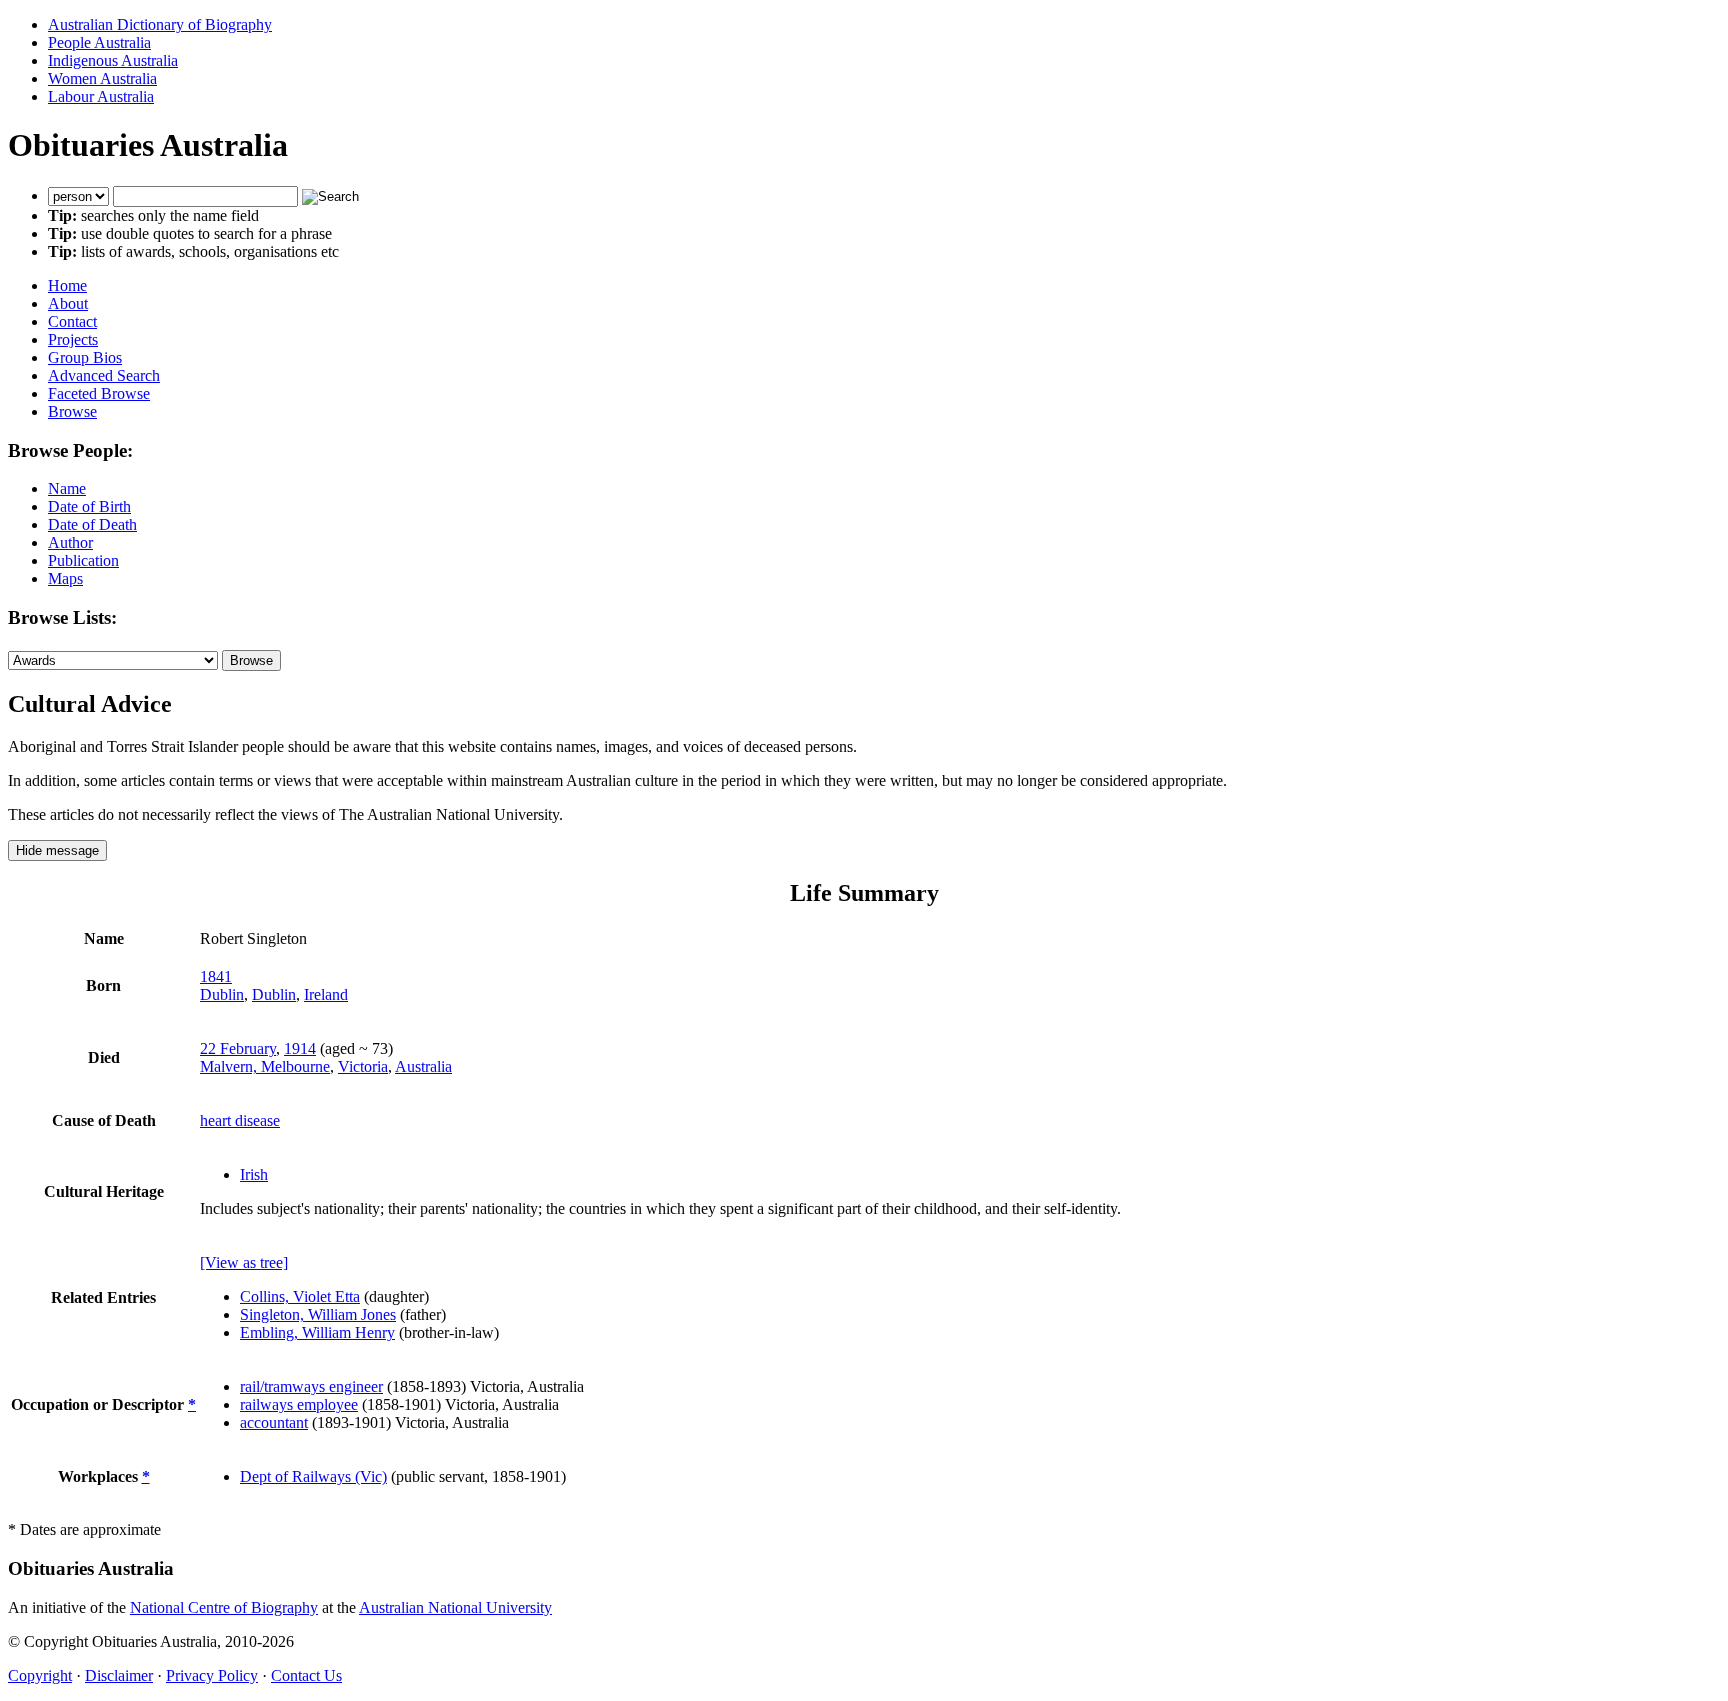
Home (67, 285)
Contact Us (306, 1675)
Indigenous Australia (113, 60)
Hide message (57, 850)
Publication (83, 560)
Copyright (40, 1675)
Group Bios (85, 357)
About (68, 303)
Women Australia (102, 78)
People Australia (99, 42)
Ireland (326, 994)
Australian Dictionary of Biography (160, 24)
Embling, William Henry (317, 1332)
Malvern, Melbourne (265, 1066)
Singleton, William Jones (318, 1314)
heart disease (240, 1120)
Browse (72, 411)
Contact (72, 321)
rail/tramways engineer (311, 1386)
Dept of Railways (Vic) (313, 1476)
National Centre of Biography (224, 1607)
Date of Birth (89, 506)
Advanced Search (104, 375)
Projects (73, 339)
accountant (274, 1422)
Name (67, 488)
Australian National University (455, 1607)
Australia (423, 1066)
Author (70, 542)
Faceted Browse (99, 393)
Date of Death (92, 524)
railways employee (299, 1404)
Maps (65, 578)
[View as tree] (244, 1262)
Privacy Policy (212, 1675)
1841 (216, 976)
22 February (238, 1048)
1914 (300, 1048)
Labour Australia (101, 96)
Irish (254, 1174)
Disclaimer (119, 1675)
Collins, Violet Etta (300, 1296)
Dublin (222, 994)
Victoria (363, 1066)
